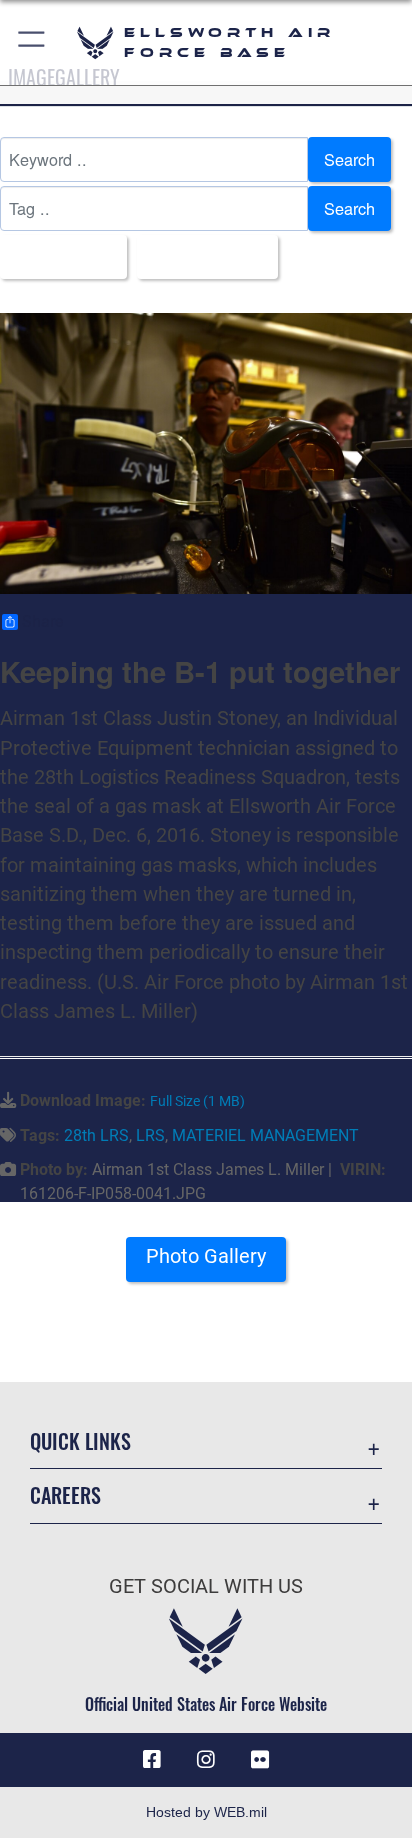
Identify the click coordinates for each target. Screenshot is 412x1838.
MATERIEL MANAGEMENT (265, 1135)
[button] (32, 42)
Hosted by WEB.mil (206, 1812)
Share (42, 622)
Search (349, 159)
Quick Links (80, 1441)
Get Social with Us (206, 1586)
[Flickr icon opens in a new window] (260, 1760)
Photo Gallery (206, 1256)
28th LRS (96, 1135)
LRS (150, 1135)
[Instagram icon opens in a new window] (206, 1760)
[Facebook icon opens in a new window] (152, 1760)
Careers (65, 1495)
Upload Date (201, 257)
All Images (57, 257)
